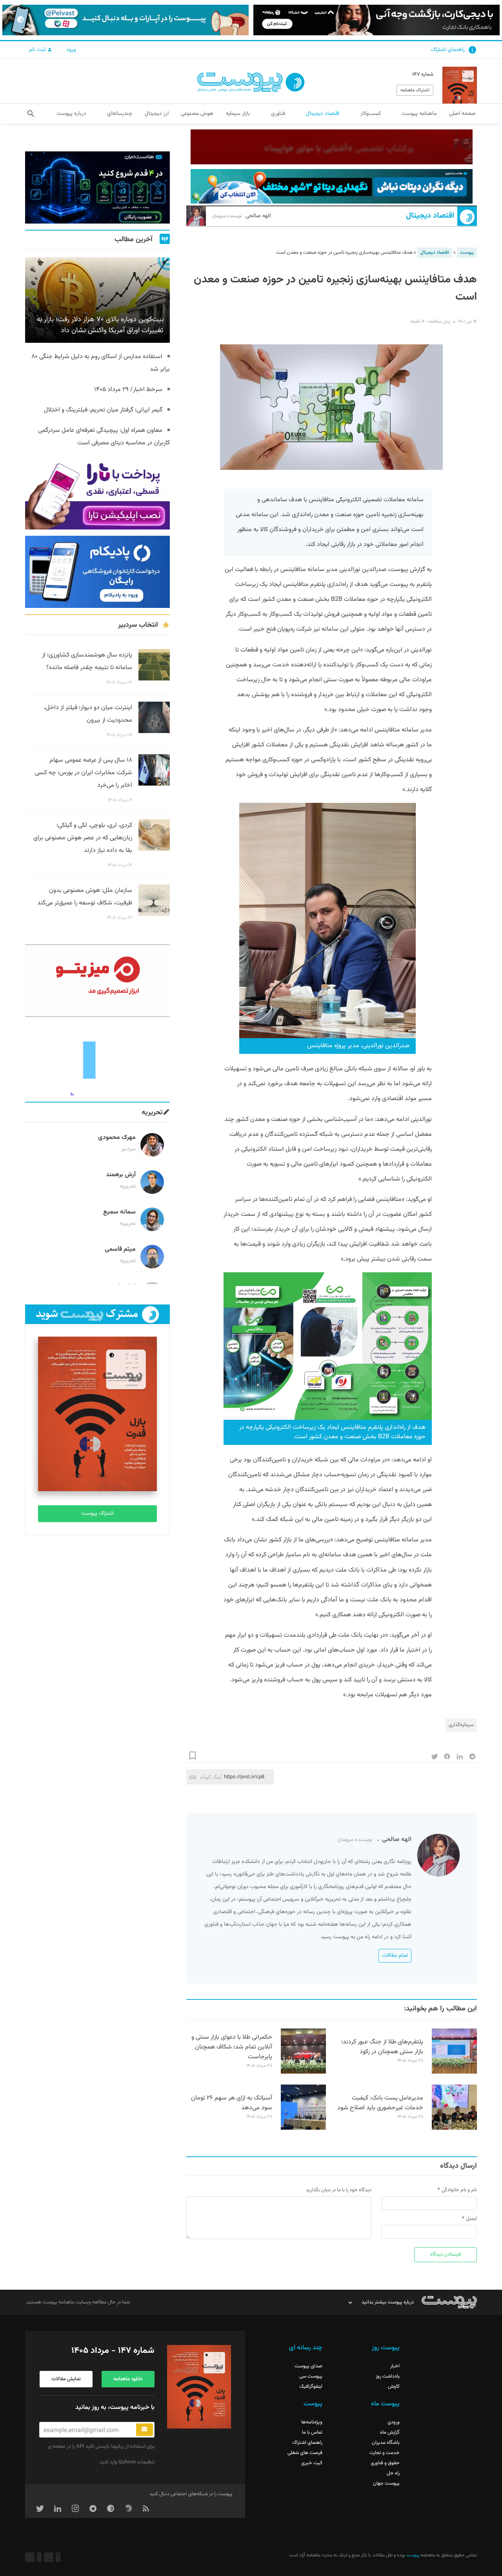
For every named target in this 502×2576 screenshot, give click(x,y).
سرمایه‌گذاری (461, 1725)
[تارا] (97, 493)
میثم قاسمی (120, 1249)
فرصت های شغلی (305, 2453)
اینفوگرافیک (311, 2387)
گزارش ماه (390, 2432)
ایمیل (471, 2219)
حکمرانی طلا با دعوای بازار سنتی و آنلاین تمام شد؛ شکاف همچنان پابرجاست (232, 2047)
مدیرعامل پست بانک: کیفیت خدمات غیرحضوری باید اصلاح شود (380, 2103)
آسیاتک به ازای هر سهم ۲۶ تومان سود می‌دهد (232, 2103)
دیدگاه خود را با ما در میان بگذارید (339, 2190)
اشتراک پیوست (97, 1514)
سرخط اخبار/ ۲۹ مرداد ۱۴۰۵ (128, 390)
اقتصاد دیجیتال (430, 216)
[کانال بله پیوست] (125, 20)
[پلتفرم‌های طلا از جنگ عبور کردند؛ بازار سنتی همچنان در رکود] (454, 2072)
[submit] (145, 2430)
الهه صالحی (241, 216)
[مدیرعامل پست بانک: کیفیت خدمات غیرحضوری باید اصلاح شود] (454, 2128)
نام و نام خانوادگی (459, 2190)
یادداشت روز (388, 2376)
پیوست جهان (386, 2483)
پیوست (467, 253)
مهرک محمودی (117, 1138)
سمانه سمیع (119, 1212)
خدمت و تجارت (385, 2453)
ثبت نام (38, 50)
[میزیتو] (97, 981)
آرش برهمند (121, 1175)
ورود (71, 50)
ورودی (394, 2422)
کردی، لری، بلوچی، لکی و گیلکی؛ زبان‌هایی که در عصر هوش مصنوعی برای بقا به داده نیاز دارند (83, 838)
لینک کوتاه (211, 1777)
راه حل (393, 2473)
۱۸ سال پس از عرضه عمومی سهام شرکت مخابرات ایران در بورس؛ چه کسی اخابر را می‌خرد (84, 773)
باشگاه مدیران (386, 2443)
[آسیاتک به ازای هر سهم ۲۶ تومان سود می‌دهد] (303, 2128)
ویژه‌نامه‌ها (312, 2422)
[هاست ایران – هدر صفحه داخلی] (332, 186)
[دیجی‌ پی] (376, 20)
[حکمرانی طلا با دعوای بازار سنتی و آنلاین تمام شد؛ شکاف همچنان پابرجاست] (303, 2072)
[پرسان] (332, 147)
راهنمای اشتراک (448, 50)
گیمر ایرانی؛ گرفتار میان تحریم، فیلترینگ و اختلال (103, 410)
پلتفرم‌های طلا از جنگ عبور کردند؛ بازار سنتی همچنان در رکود (382, 2047)
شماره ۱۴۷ (423, 75)
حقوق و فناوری (385, 2463)
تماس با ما (312, 2432)
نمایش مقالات (66, 2379)
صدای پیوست (308, 2366)
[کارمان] (97, 1059)
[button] (31, 114)
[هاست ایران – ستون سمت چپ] (97, 187)
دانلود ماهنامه (128, 2379)
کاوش (394, 2387)
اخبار (395, 2366)
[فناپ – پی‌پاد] (97, 572)
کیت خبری (312, 2463)
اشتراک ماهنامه (415, 90)
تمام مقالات (395, 1956)
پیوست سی (311, 2376)
